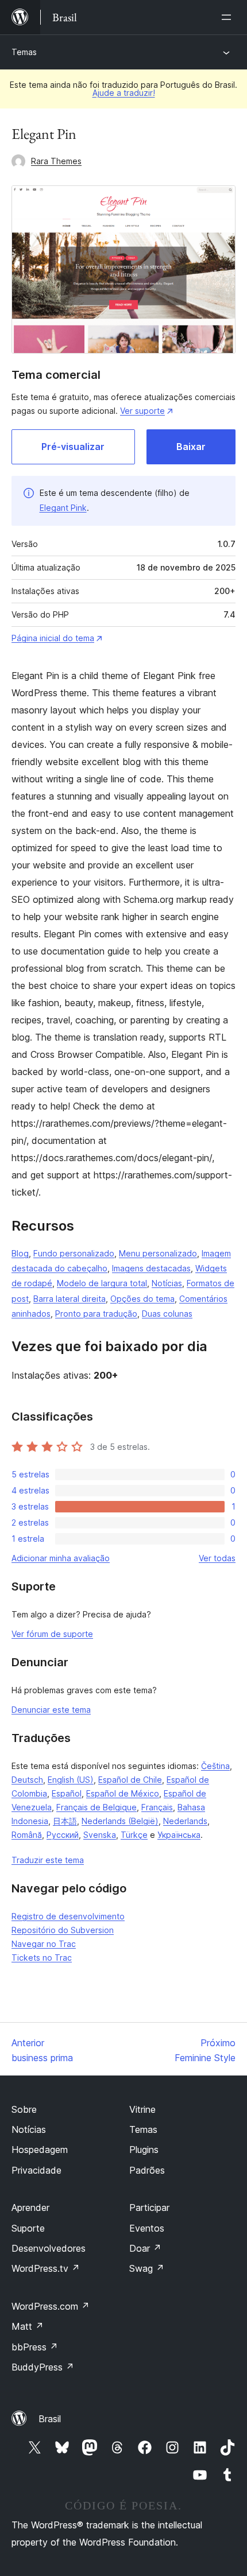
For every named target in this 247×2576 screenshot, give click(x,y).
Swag (147, 2268)
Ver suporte (142, 411)
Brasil (50, 2419)
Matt (28, 2326)
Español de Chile (130, 1780)
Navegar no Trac (44, 1944)
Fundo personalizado (74, 1253)
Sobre (24, 2109)
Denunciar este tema (51, 1710)
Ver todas (217, 1558)
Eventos (147, 2228)
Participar (149, 2208)
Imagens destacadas (151, 1268)
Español (67, 1793)
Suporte (28, 2228)
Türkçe (134, 1835)
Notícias (167, 1283)
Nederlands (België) (120, 1821)
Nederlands (185, 1821)
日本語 (65, 1821)
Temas (24, 52)
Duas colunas (167, 1314)
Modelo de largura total (102, 1283)
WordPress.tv (46, 2268)
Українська (179, 1835)
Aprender (30, 2208)
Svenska (100, 1835)
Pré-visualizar (73, 447)
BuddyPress (43, 2367)
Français (157, 1807)
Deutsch (27, 1780)
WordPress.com (51, 2306)
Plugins (144, 2150)
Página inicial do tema (53, 638)
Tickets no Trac (42, 1958)
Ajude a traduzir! (124, 93)
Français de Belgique (97, 1807)
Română (27, 1835)
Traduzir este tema (48, 1860)
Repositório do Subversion (63, 1930)
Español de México (123, 1793)
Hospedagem (40, 2150)
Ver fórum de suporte (52, 1634)
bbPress (35, 2347)
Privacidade (36, 2170)
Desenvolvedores (49, 2248)
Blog (20, 1253)
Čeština (215, 1766)
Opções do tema (142, 1299)
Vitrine (142, 2109)
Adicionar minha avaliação (61, 1558)
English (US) (71, 1780)
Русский (63, 1835)
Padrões (147, 2170)
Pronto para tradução (96, 1314)
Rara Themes (56, 161)
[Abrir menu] (229, 17)
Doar (145, 2248)
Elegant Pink (63, 508)
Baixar (191, 447)
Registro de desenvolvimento (68, 1916)
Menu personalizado (158, 1253)
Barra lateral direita (70, 1299)
